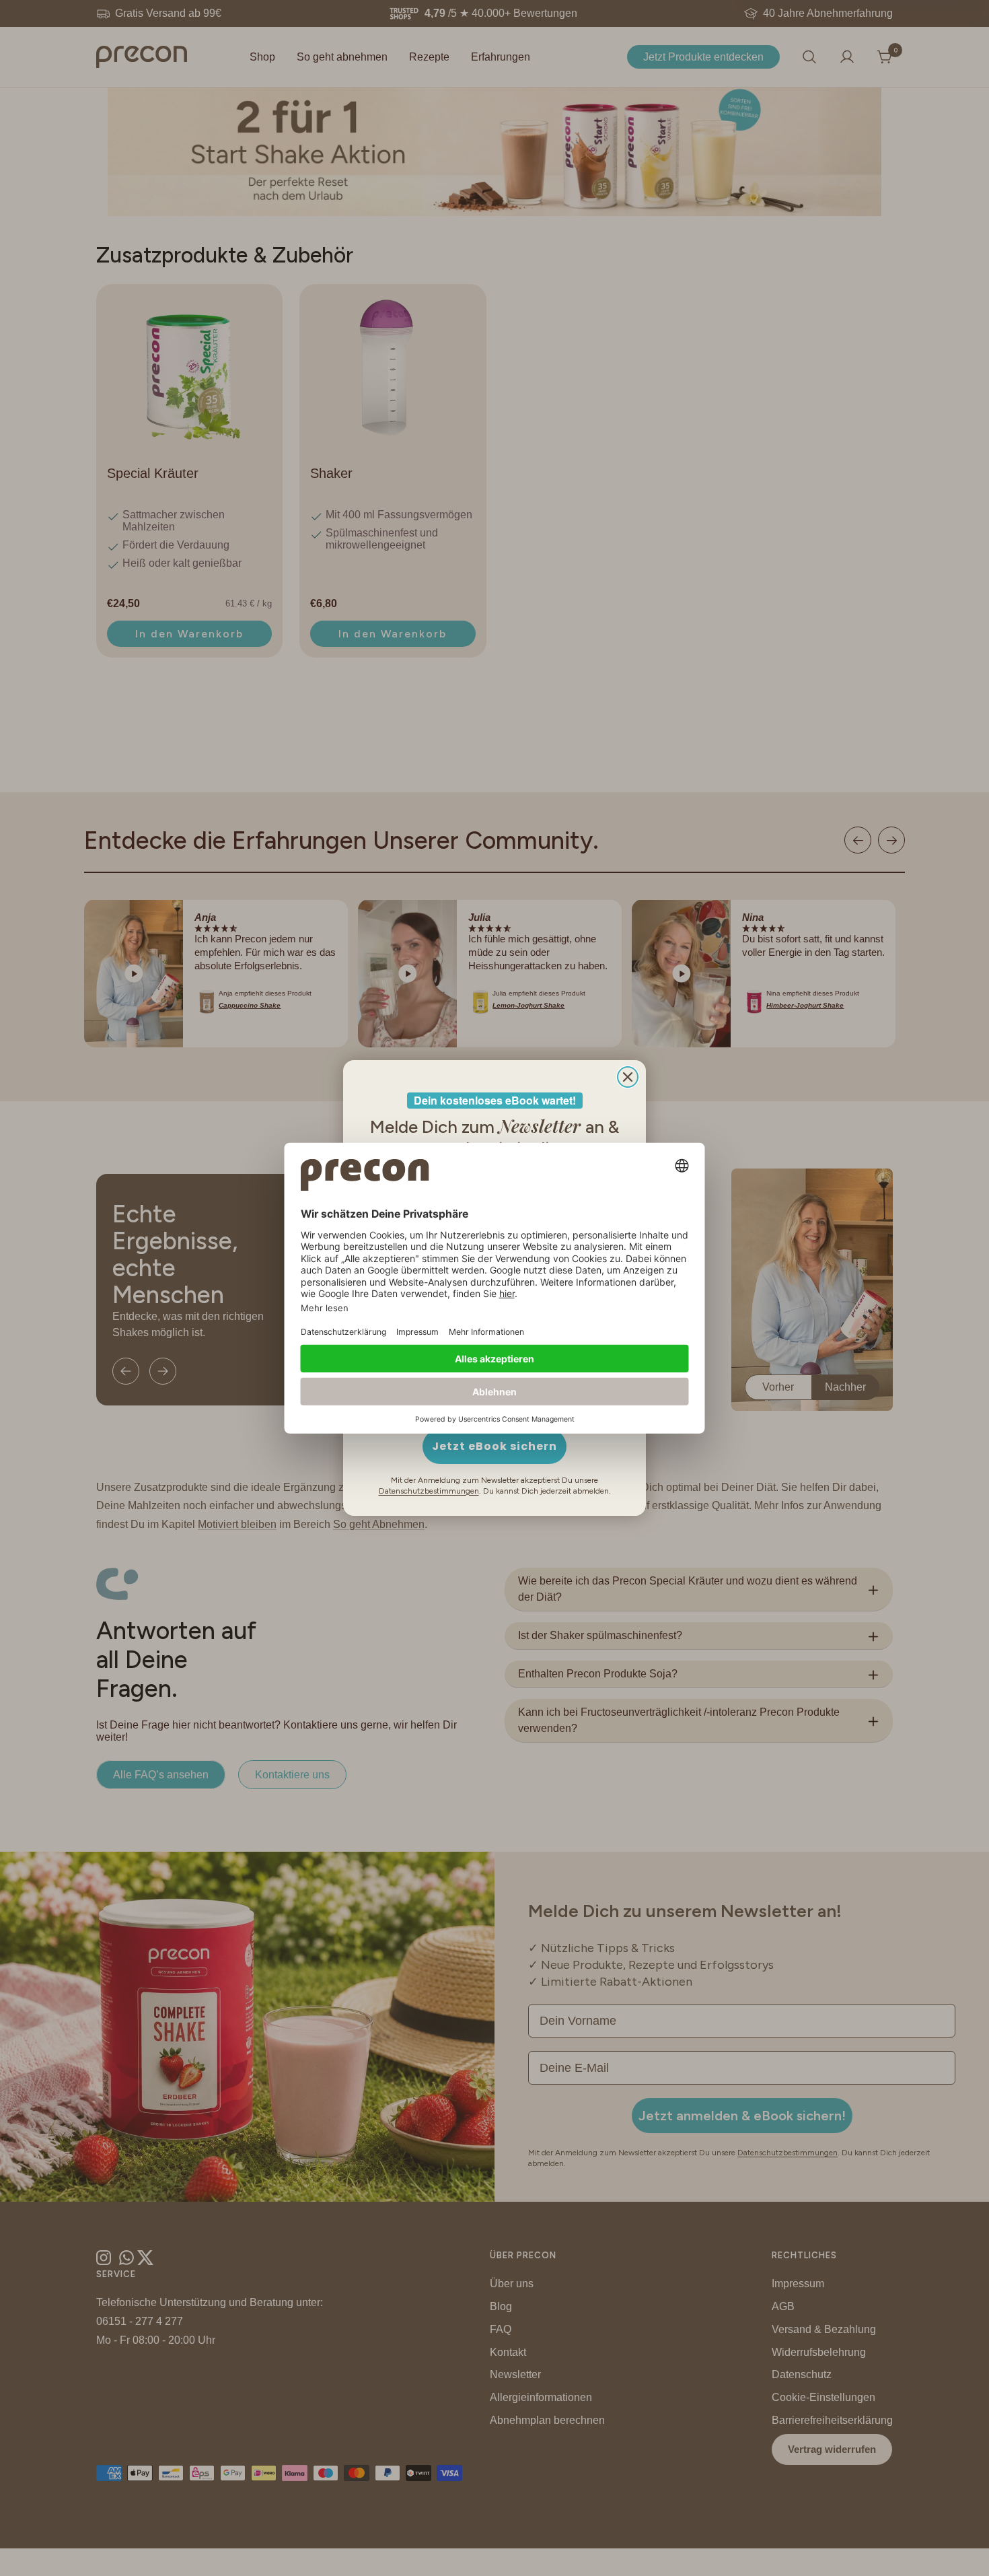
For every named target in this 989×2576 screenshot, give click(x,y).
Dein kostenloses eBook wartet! (495, 1100)
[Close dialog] (628, 1077)
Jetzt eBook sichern (494, 1446)
